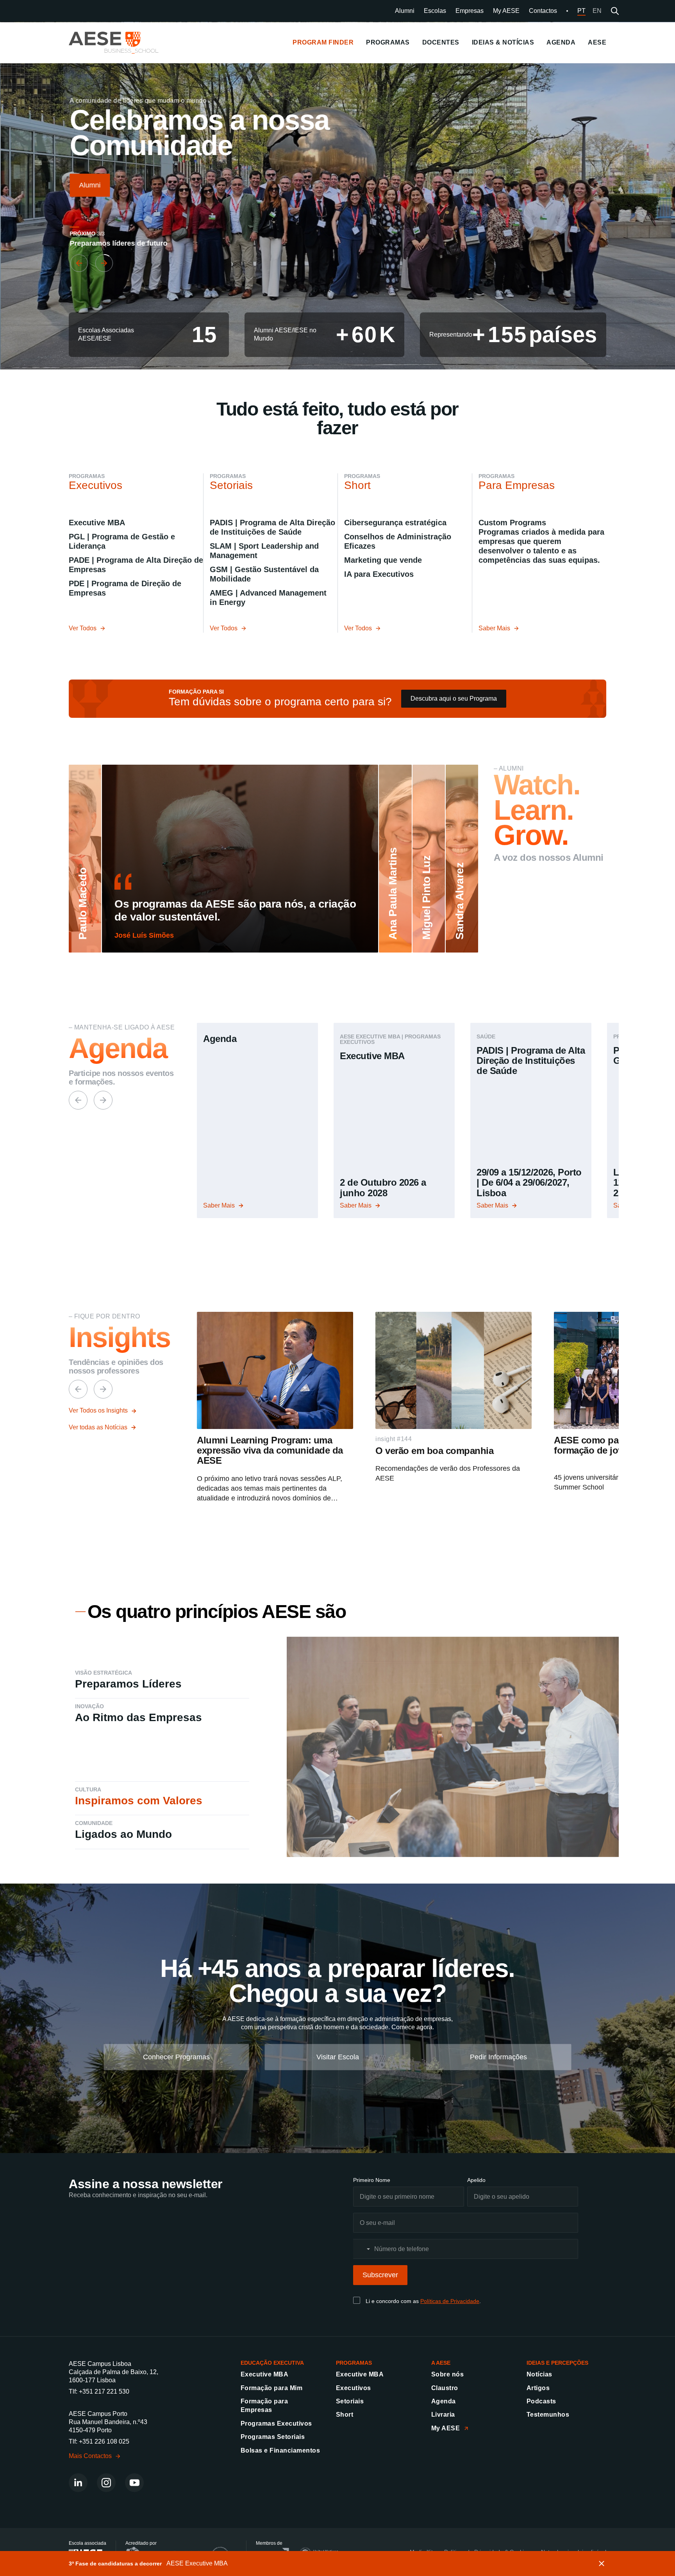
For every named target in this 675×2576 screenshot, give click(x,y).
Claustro (445, 2388)
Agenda (444, 2401)
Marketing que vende (383, 560)
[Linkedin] (78, 2483)
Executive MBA (97, 523)
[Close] (602, 2564)
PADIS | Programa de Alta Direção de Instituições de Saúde (272, 527)
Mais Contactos (90, 2456)
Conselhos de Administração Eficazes (398, 541)
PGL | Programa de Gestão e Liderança (122, 541)
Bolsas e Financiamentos (280, 2450)
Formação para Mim (271, 2388)
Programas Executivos (276, 2423)
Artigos (538, 2388)
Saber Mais (494, 628)
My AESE (506, 11)
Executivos (354, 2388)
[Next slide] (103, 263)
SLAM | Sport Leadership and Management (264, 551)
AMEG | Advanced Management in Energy (271, 598)
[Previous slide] (78, 263)
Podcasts (541, 2401)
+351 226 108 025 (104, 2441)
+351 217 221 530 (104, 2391)
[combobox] (363, 2249)
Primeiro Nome (372, 2180)
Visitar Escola (338, 2057)
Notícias (539, 2374)
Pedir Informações (498, 2057)
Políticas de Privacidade (450, 2301)
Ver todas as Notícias (98, 1427)
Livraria (443, 2415)
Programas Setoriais (273, 2437)
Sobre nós (447, 2374)
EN (597, 11)
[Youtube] (134, 2483)
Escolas (435, 11)
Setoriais (350, 2401)
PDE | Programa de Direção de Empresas (125, 588)
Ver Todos (83, 628)
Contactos (543, 11)
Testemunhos (548, 2415)
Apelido (476, 2180)
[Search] (615, 11)
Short (345, 2415)
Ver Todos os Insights (98, 1410)
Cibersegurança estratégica (395, 523)
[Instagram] (106, 2483)
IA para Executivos (379, 574)
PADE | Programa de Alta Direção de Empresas (136, 565)
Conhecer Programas (176, 2057)
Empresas (470, 11)
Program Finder (323, 42)
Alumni (405, 11)
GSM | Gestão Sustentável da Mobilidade (264, 574)
